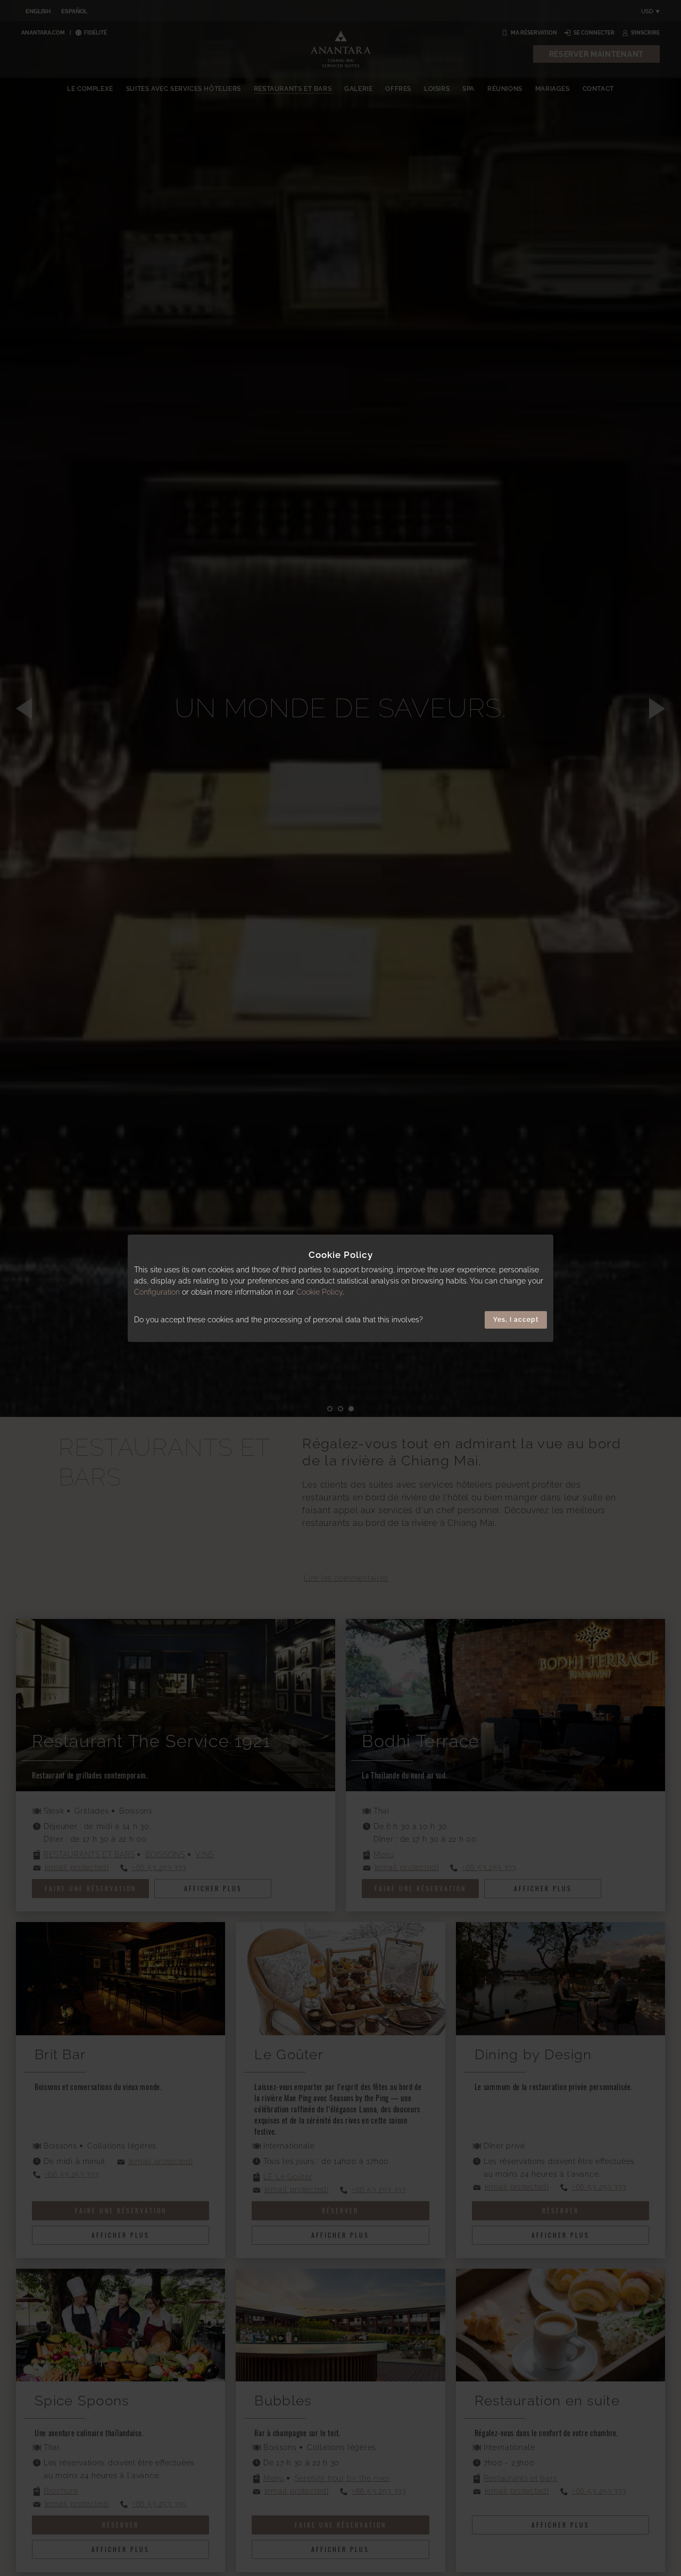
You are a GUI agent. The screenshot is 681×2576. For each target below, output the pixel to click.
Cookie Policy (319, 1292)
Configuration (157, 1292)
